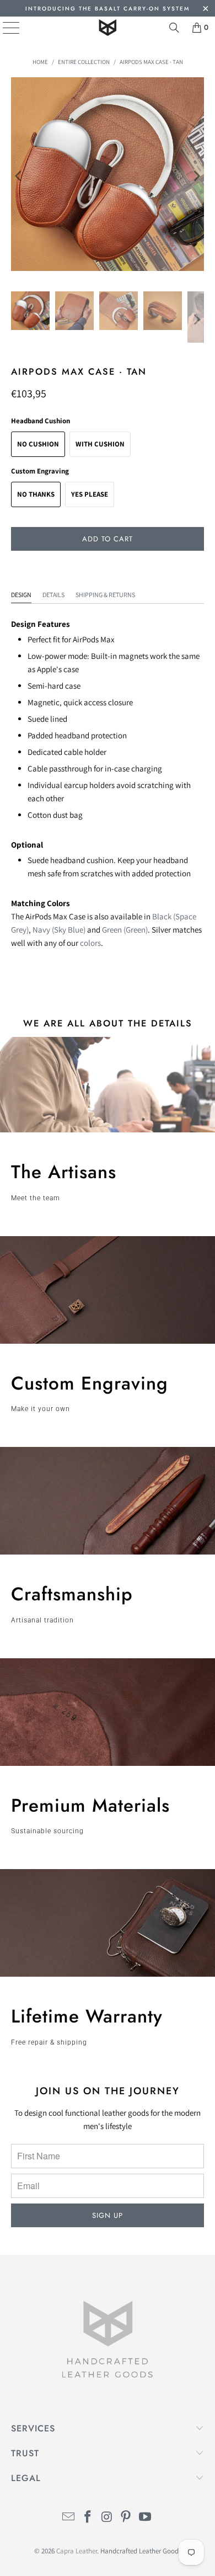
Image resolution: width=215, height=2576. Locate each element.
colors (90, 943)
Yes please (90, 494)
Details (53, 595)
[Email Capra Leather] (69, 2518)
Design (21, 595)
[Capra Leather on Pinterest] (126, 2518)
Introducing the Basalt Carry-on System (108, 9)
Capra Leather (77, 2551)
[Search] (174, 28)
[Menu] (3, 28)
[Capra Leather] (108, 28)
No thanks (36, 494)
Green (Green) (125, 930)
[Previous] (19, 176)
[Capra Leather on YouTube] (146, 2518)
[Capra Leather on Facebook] (88, 2518)
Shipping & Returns (105, 595)
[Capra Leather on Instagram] (107, 2518)
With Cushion (100, 444)
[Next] (196, 176)
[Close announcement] (205, 10)
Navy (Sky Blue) (59, 930)
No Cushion (38, 444)
